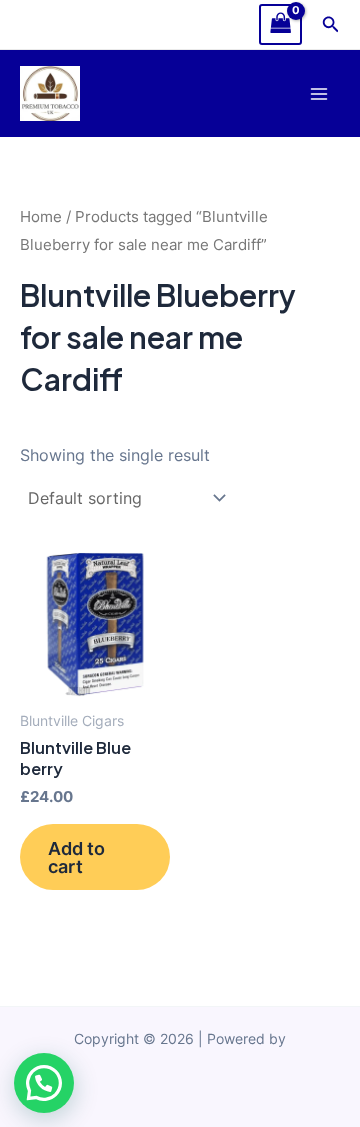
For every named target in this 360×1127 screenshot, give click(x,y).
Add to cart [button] (76, 857)
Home (41, 216)
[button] (331, 24)
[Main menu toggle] (318, 93)
